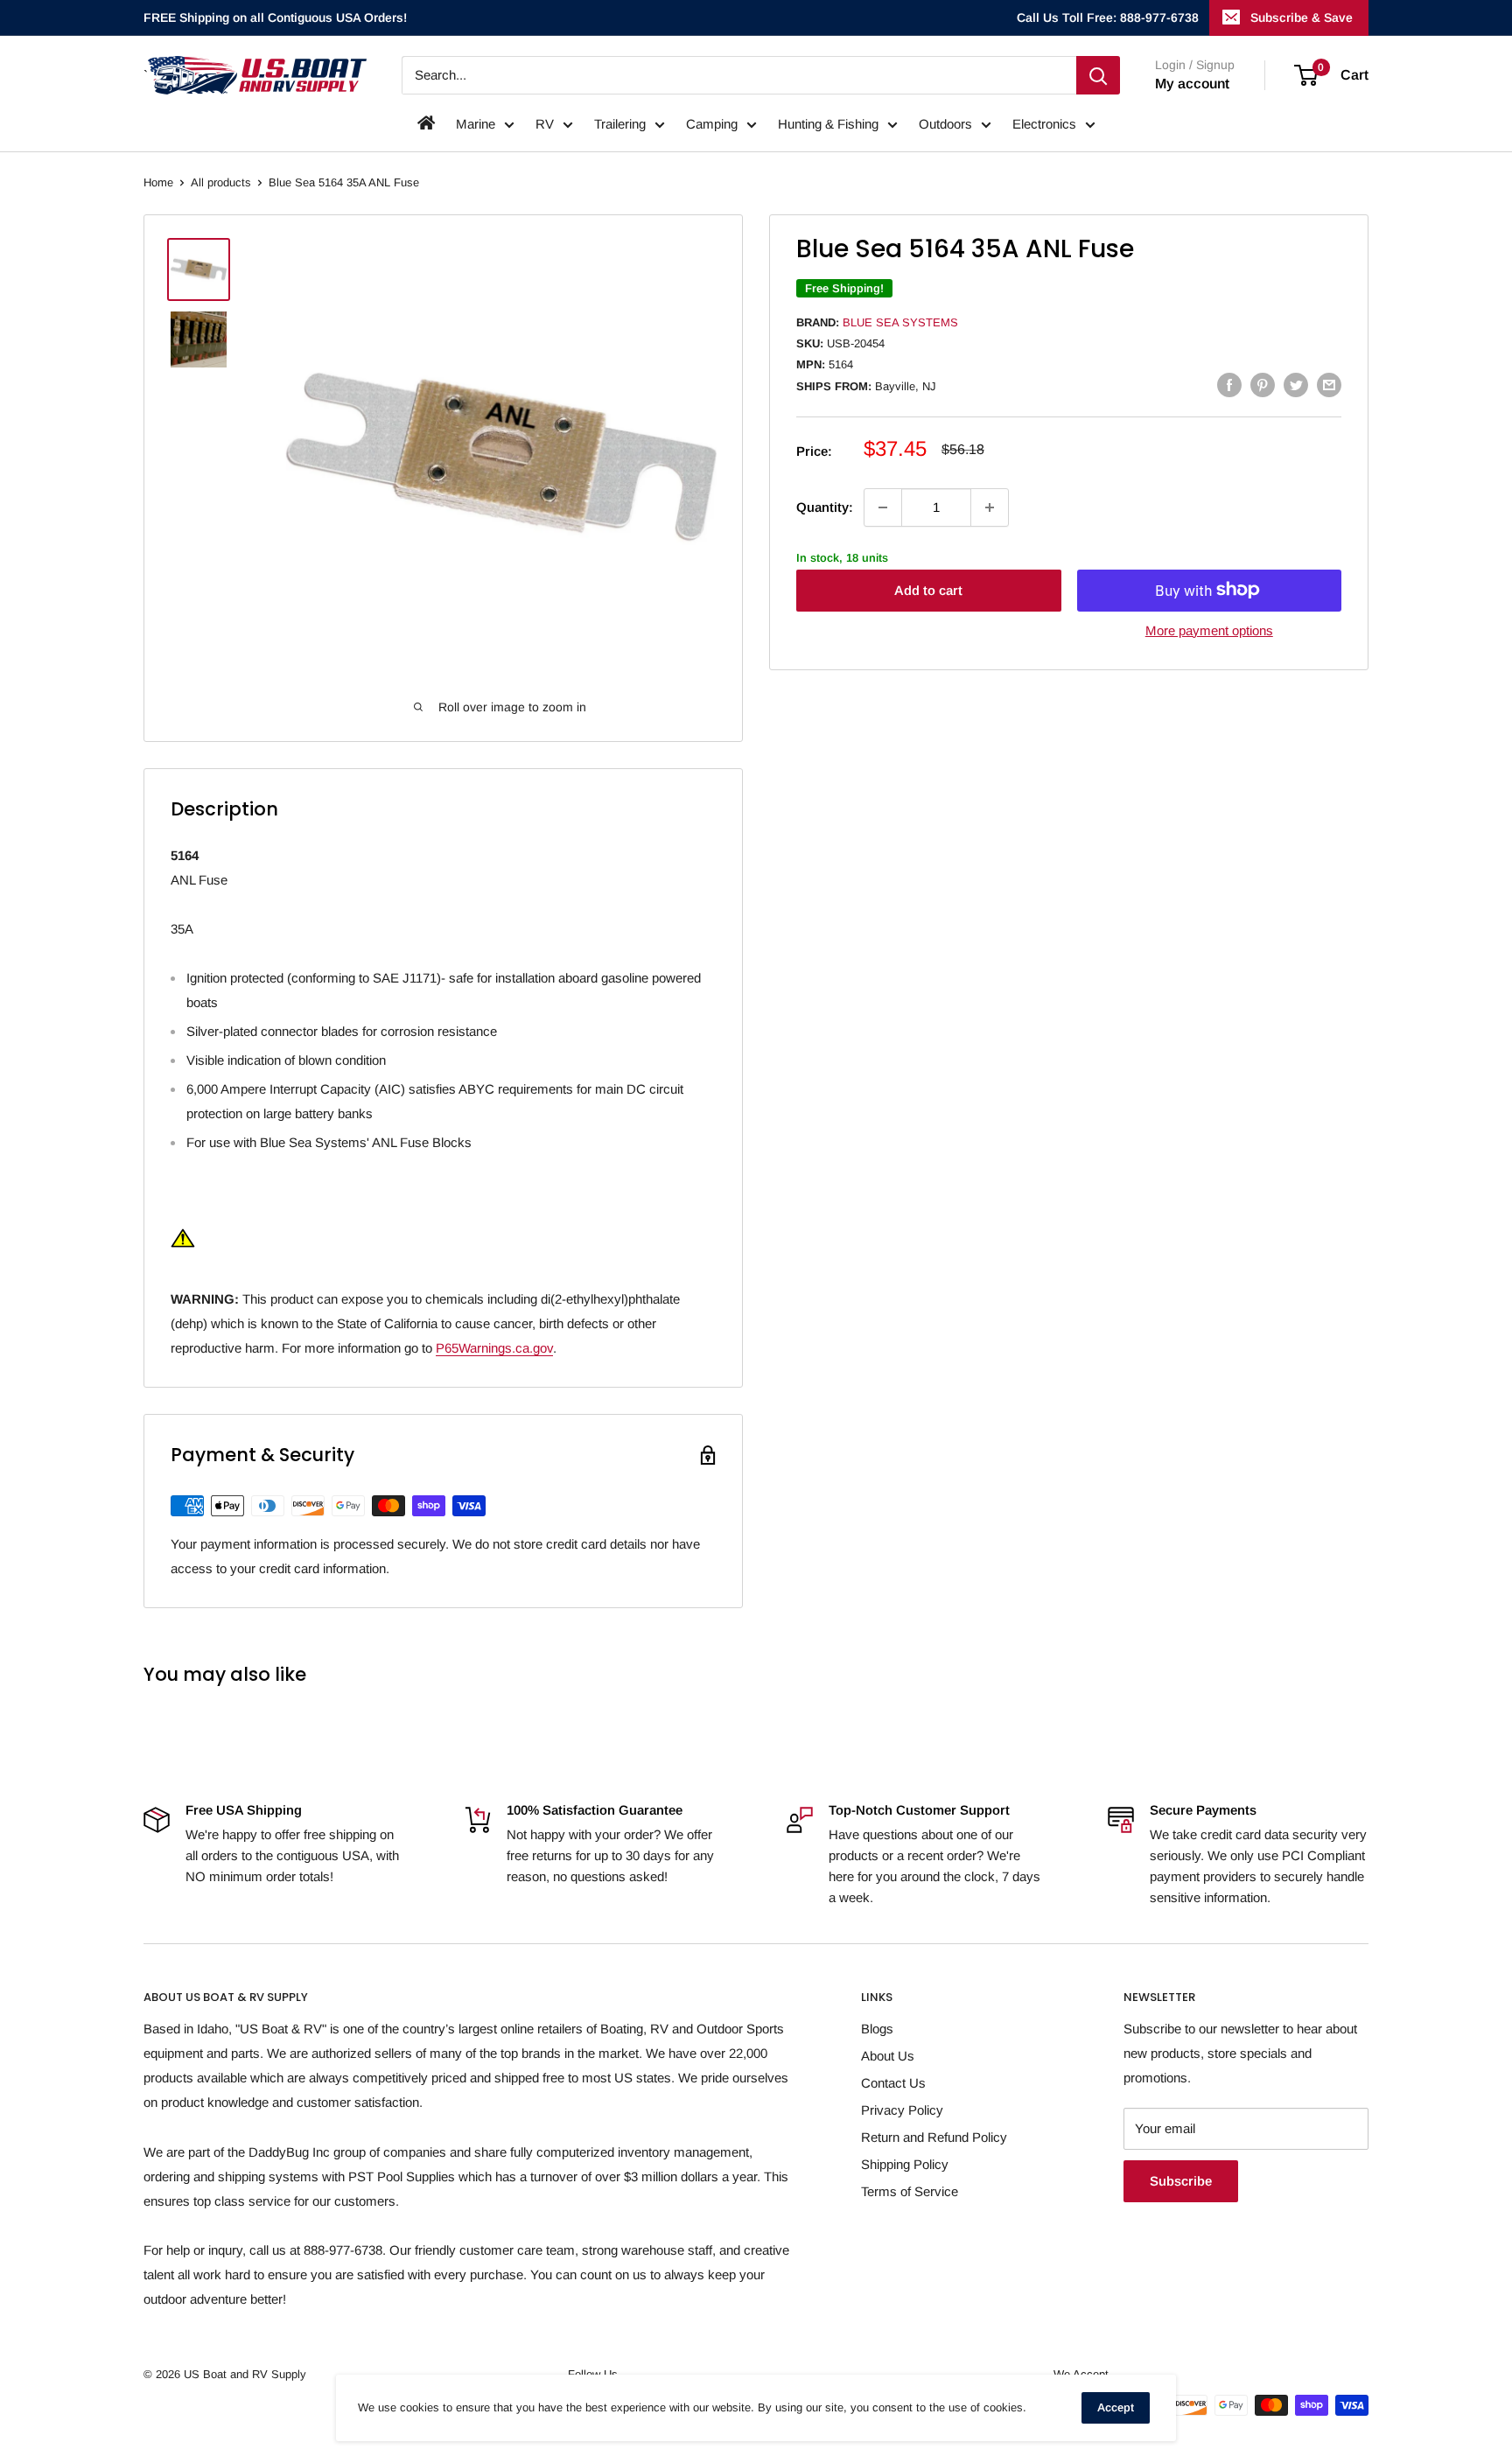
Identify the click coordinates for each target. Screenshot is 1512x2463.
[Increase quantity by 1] (990, 507)
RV (545, 124)
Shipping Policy (905, 2164)
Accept (1116, 2407)
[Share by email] (1329, 385)
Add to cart (928, 589)
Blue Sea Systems (900, 322)
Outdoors (945, 124)
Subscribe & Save (1302, 17)
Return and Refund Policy (934, 2137)
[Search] (1098, 75)
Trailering (620, 124)
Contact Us (893, 2083)
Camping (712, 124)
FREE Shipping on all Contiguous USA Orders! (275, 17)
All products (221, 182)
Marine (476, 124)
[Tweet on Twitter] (1296, 385)
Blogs (877, 2029)
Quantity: (825, 507)
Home (158, 182)
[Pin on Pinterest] (1263, 385)
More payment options (1209, 630)
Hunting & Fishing (828, 124)
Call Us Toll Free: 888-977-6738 (1108, 17)
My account (1192, 84)
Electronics (1044, 124)
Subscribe (1181, 2181)
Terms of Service (910, 2191)
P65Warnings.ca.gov (494, 1348)
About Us (888, 2056)
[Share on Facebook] (1229, 385)
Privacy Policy (902, 2110)
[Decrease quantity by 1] (883, 507)
